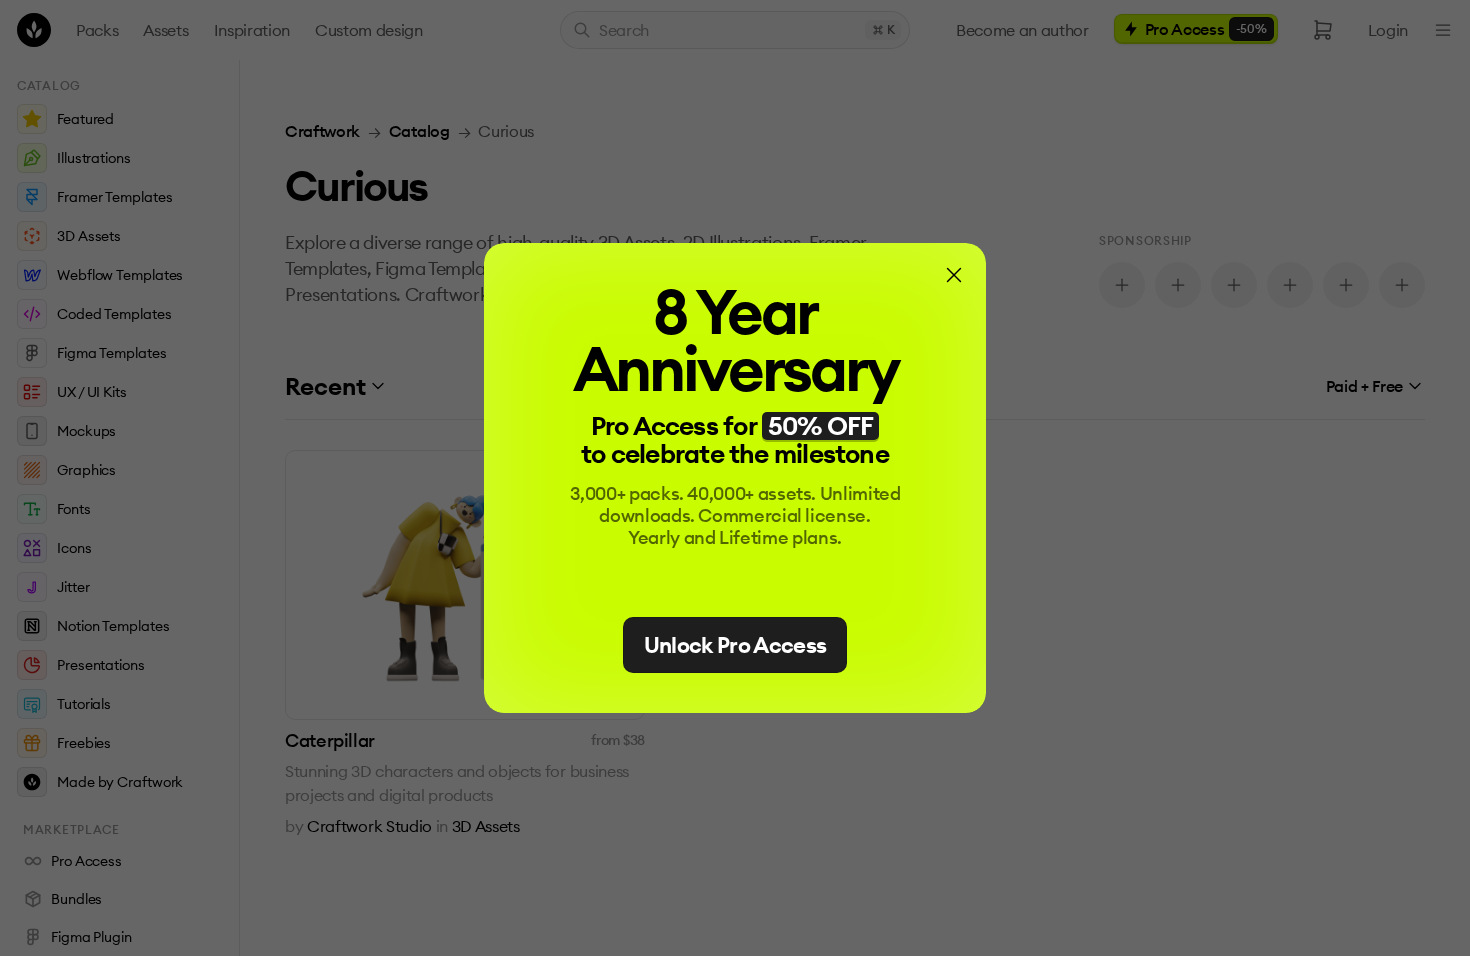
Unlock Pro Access (735, 645)
